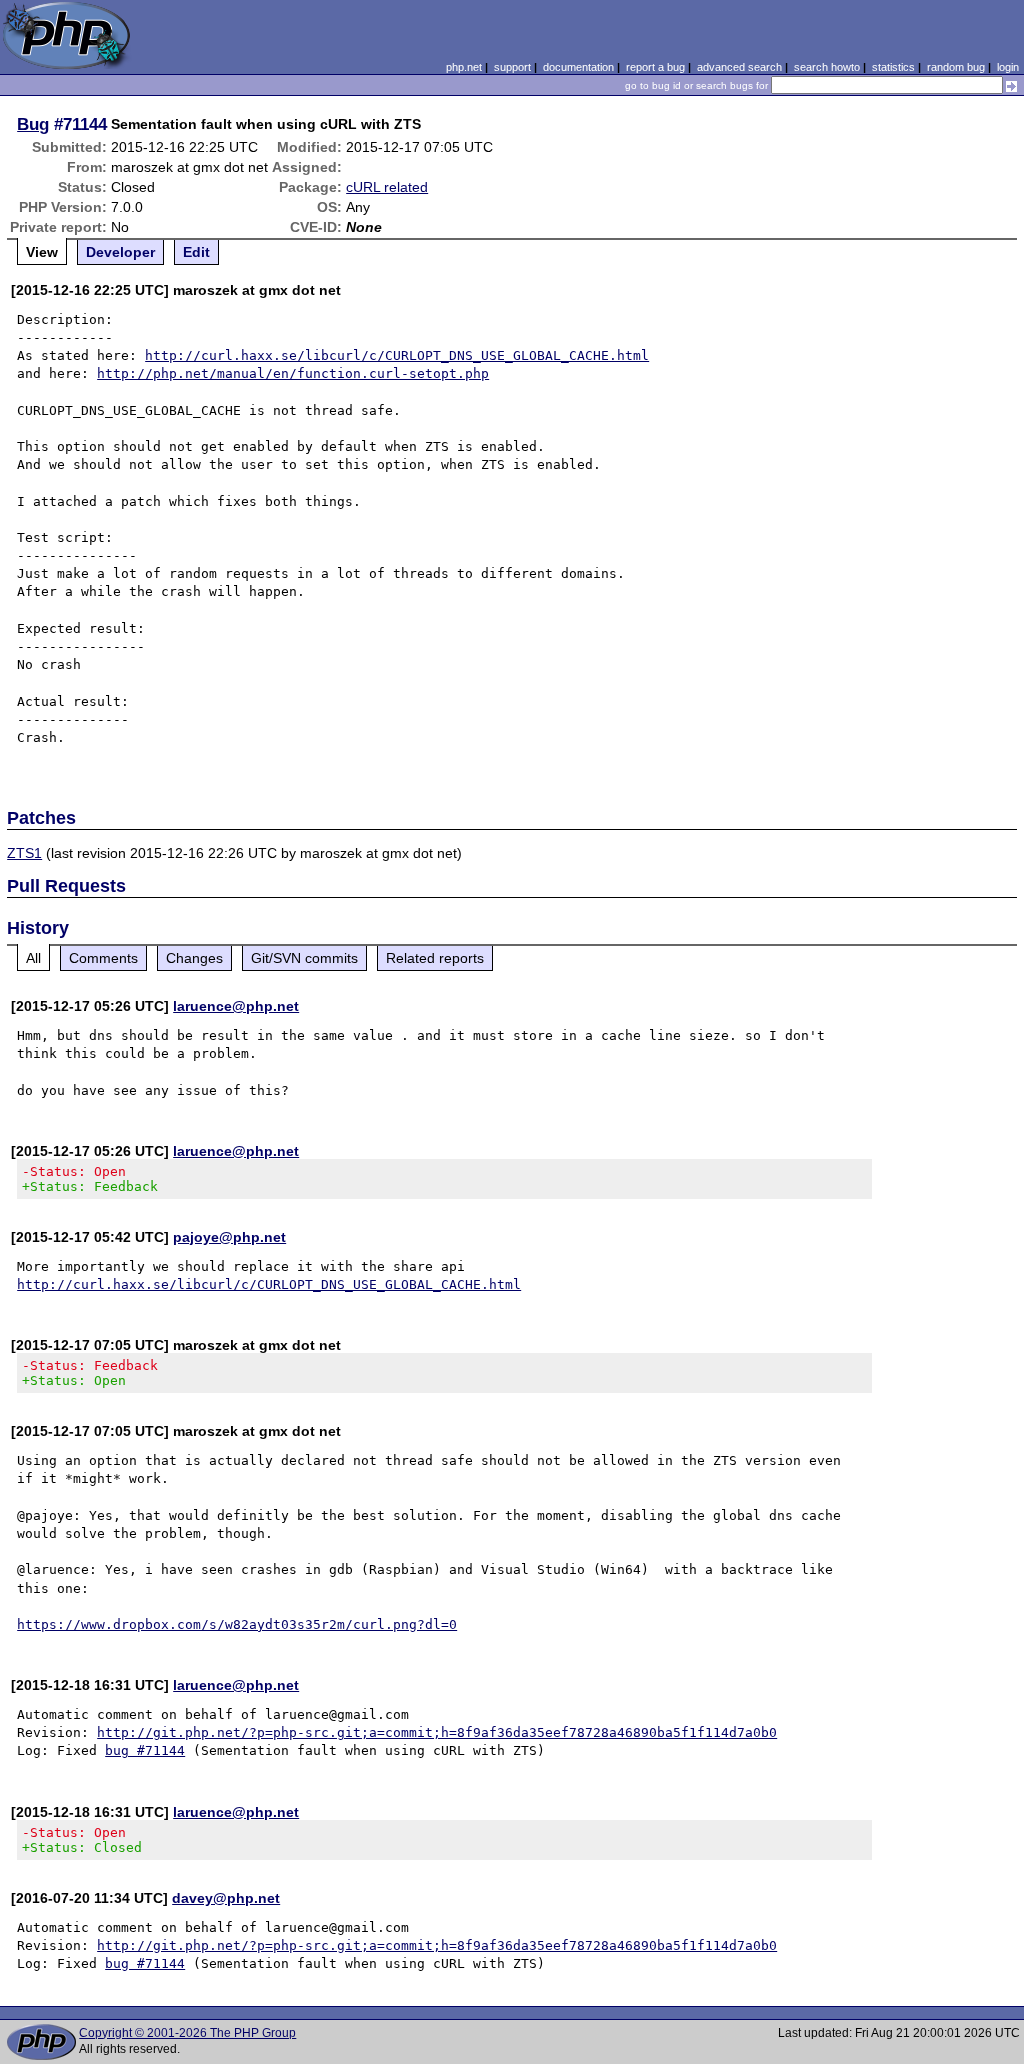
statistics (893, 67)
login (1008, 67)
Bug (33, 124)
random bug (956, 67)
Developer (120, 252)
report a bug (655, 67)
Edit (196, 252)
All (33, 958)
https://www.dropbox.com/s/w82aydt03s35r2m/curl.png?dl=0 (237, 1624)
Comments (103, 958)
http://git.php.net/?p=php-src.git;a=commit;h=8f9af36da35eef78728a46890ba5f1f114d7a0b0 (437, 1732)
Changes (194, 958)
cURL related (387, 187)
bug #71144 (145, 1750)
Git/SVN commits (304, 958)
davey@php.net (226, 1898)
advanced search (739, 67)
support (512, 67)
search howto (827, 67)
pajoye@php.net (229, 1237)
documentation (578, 67)
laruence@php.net (236, 1006)
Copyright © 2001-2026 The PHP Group (187, 2033)
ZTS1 (24, 853)
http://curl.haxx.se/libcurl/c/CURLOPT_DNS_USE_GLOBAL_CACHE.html (397, 355)
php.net (464, 67)
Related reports (435, 958)
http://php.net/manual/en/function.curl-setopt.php (293, 373)
